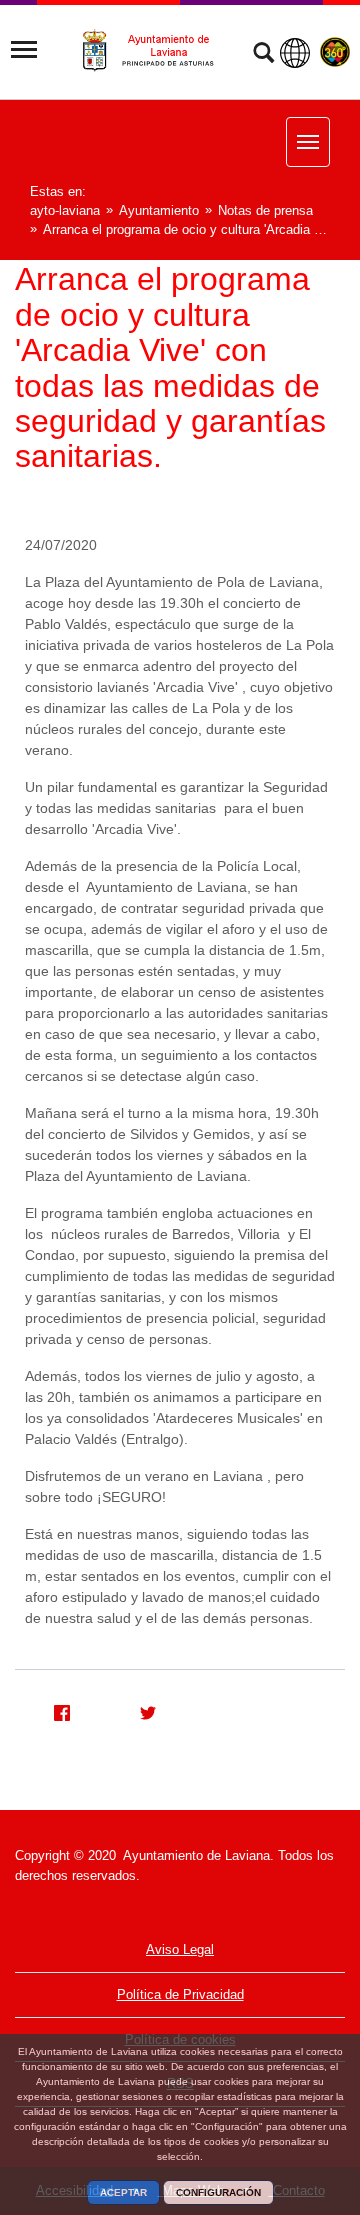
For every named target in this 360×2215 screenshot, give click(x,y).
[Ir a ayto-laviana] (157, 51)
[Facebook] (54, 1710)
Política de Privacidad (180, 1994)
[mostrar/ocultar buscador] (263, 55)
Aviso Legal (180, 1949)
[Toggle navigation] (24, 50)
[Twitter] (140, 1710)
